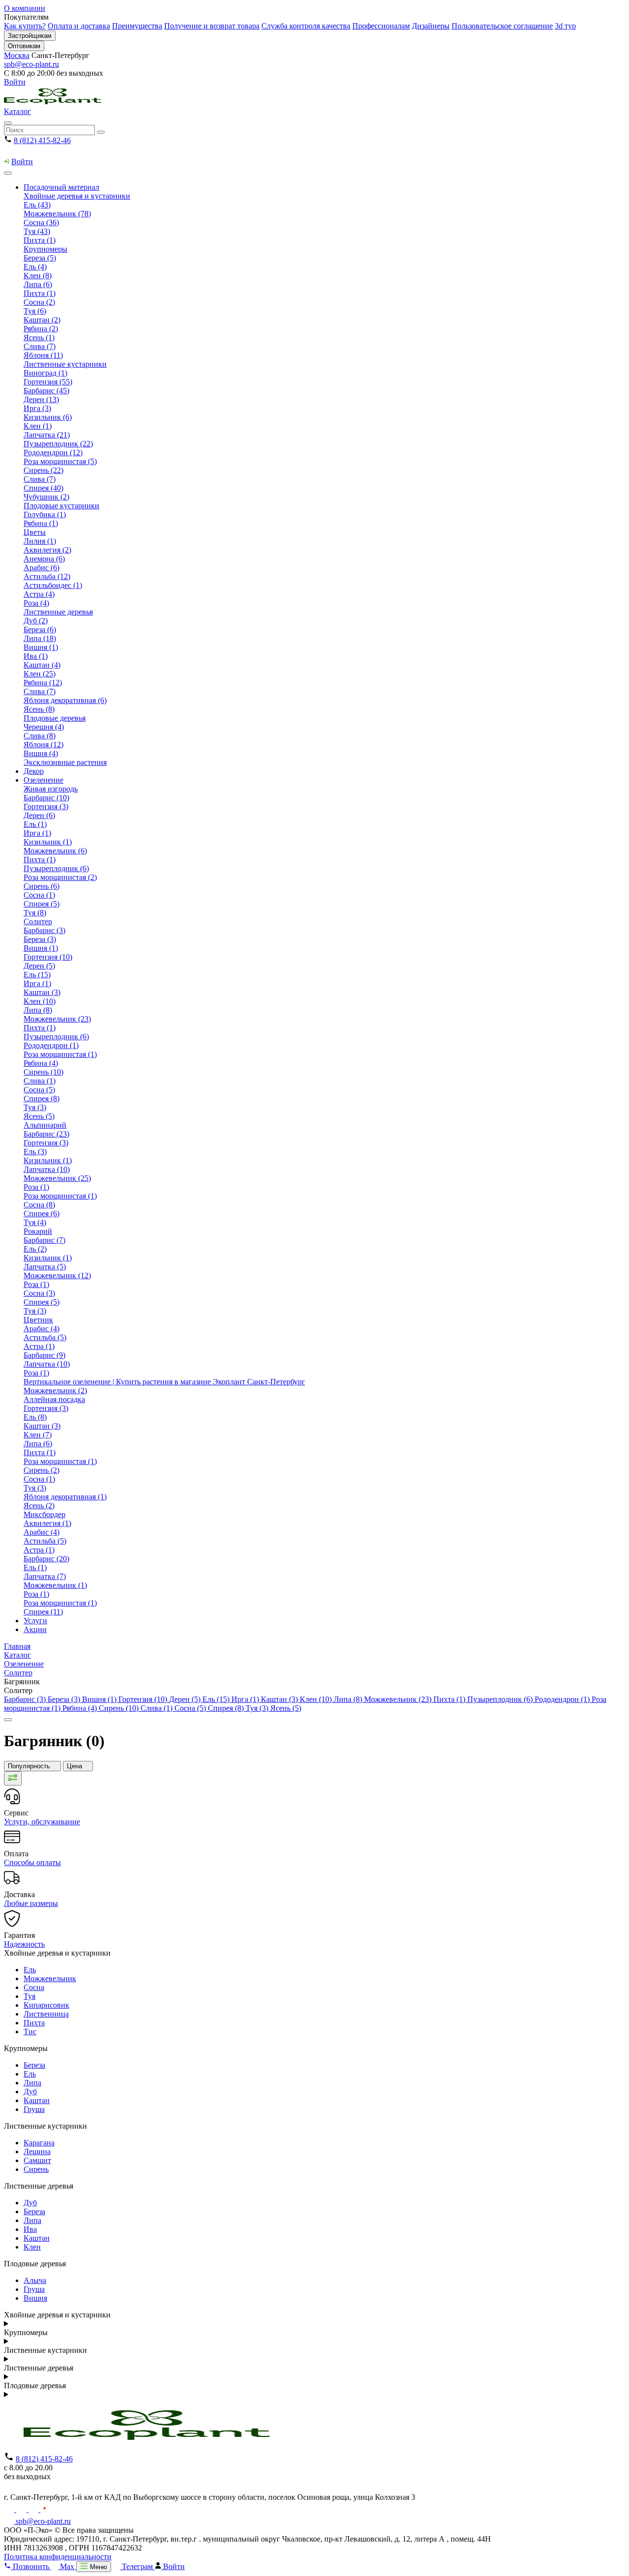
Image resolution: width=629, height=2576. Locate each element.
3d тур (565, 26)
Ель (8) (35, 1417)
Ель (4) (35, 267)
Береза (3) (40, 939)
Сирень (36, 2169)
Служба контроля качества (306, 26)
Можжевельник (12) (57, 1275)
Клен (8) (38, 276)
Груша (34, 2109)
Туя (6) (35, 311)
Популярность (30, 1766)
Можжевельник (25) (57, 1178)
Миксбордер (44, 1514)
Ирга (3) (37, 408)
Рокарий (38, 1231)
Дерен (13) (41, 399)
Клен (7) (38, 1435)
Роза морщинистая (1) (60, 1054)
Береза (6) (40, 629)
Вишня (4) (41, 753)
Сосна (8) (39, 1205)
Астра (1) (39, 1346)
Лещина (37, 2152)
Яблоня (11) (43, 355)
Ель (30, 1970)
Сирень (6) (42, 886)
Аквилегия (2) (47, 550)
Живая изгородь (51, 789)
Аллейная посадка (54, 1399)
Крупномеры (45, 249)
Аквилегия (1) (47, 1523)
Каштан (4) (42, 665)
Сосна (34, 1987)
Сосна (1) (39, 895)
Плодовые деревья (55, 718)
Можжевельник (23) (57, 1019)
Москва (17, 55)
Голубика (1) (45, 514)
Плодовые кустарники (61, 506)
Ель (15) (37, 975)
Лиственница (46, 2014)
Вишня (35, 2298)
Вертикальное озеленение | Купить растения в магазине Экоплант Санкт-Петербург (164, 1382)
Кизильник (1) (48, 842)
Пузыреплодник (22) (58, 444)
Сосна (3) (39, 1293)
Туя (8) (35, 913)
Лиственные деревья (58, 612)
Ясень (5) (39, 1116)
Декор (34, 771)
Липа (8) (38, 1010)
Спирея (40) (43, 488)
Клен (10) (40, 1001)
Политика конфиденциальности (58, 2557)
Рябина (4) (41, 1063)
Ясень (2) (39, 1506)
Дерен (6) (39, 815)
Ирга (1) (37, 833)
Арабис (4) (42, 1329)
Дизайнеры (431, 26)
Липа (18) (40, 638)
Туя (29, 1996)
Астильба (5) (45, 1337)
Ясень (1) (39, 337)
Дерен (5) (39, 966)
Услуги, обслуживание (42, 1822)
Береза (34, 2065)
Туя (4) (35, 1222)
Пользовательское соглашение (502, 26)
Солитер (38, 922)
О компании (25, 8)
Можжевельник (50, 1978)
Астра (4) (39, 594)
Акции (35, 1629)
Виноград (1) (45, 373)
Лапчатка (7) (45, 1576)
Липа (32, 2083)
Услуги (35, 1621)
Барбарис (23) (46, 1134)
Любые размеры (31, 1903)
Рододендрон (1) (51, 1045)
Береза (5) (40, 258)
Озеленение (43, 780)
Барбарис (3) (44, 930)
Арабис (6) (42, 568)
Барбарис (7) (44, 1240)
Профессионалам (381, 26)
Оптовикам (24, 46)
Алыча (35, 2280)
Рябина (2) (41, 329)
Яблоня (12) (43, 745)
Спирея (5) (42, 904)
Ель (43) (37, 205)
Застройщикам (30, 36)
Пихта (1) (40, 240)
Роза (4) (36, 603)
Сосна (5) (39, 1090)
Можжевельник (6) (55, 851)
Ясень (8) (39, 709)
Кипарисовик (46, 2005)
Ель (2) (35, 1249)
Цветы (35, 532)
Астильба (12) (47, 576)
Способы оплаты (32, 1862)
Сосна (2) (39, 302)
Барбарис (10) (46, 798)
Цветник (38, 1320)
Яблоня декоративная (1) (65, 1497)
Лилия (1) (40, 541)
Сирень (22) (43, 470)
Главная (17, 1646)
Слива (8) (40, 736)
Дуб (30, 2092)
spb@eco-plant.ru (31, 64)
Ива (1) (36, 656)
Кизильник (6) (48, 417)
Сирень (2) (42, 1470)
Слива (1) (40, 1081)
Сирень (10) (43, 1072)
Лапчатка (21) (47, 435)
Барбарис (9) (44, 1355)
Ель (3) (35, 1152)
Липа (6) (38, 284)
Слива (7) (40, 346)
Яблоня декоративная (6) (65, 700)
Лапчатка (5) (45, 1267)
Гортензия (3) (46, 806)
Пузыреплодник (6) (56, 868)
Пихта (34, 2023)
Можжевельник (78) (57, 214)
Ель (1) (35, 824)
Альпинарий (45, 1125)
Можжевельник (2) (55, 1390)
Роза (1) (36, 1187)
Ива (30, 2229)
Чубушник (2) (46, 497)
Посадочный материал (61, 187)
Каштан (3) (42, 992)
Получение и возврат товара (212, 26)
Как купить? (25, 26)
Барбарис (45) (46, 391)
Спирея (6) (42, 1214)
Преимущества (137, 26)
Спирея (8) (42, 1098)
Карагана (39, 2143)
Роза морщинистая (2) (60, 877)
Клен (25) (40, 674)
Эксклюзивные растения (65, 762)
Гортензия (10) (48, 957)
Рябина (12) (43, 683)
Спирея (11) (43, 1612)
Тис (30, 2032)
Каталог (17, 111)
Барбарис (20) (46, 1559)
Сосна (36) (41, 222)
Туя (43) (37, 231)
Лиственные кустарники (65, 364)
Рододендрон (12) (53, 453)
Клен (32, 2247)
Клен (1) (38, 426)
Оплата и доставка (79, 26)
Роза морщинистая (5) (60, 461)
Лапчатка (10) (47, 1169)
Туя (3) (35, 1107)
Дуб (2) (36, 621)
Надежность (24, 1944)
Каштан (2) (42, 320)
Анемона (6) (44, 559)
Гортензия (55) (48, 382)
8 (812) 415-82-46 (42, 140)
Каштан (37, 2100)
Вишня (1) (41, 647)
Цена (75, 1766)
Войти (15, 82)
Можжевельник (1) (55, 1585)
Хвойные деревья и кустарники (77, 196)
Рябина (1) (41, 523)
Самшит (37, 2160)
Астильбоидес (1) (53, 585)
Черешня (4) (44, 727)
